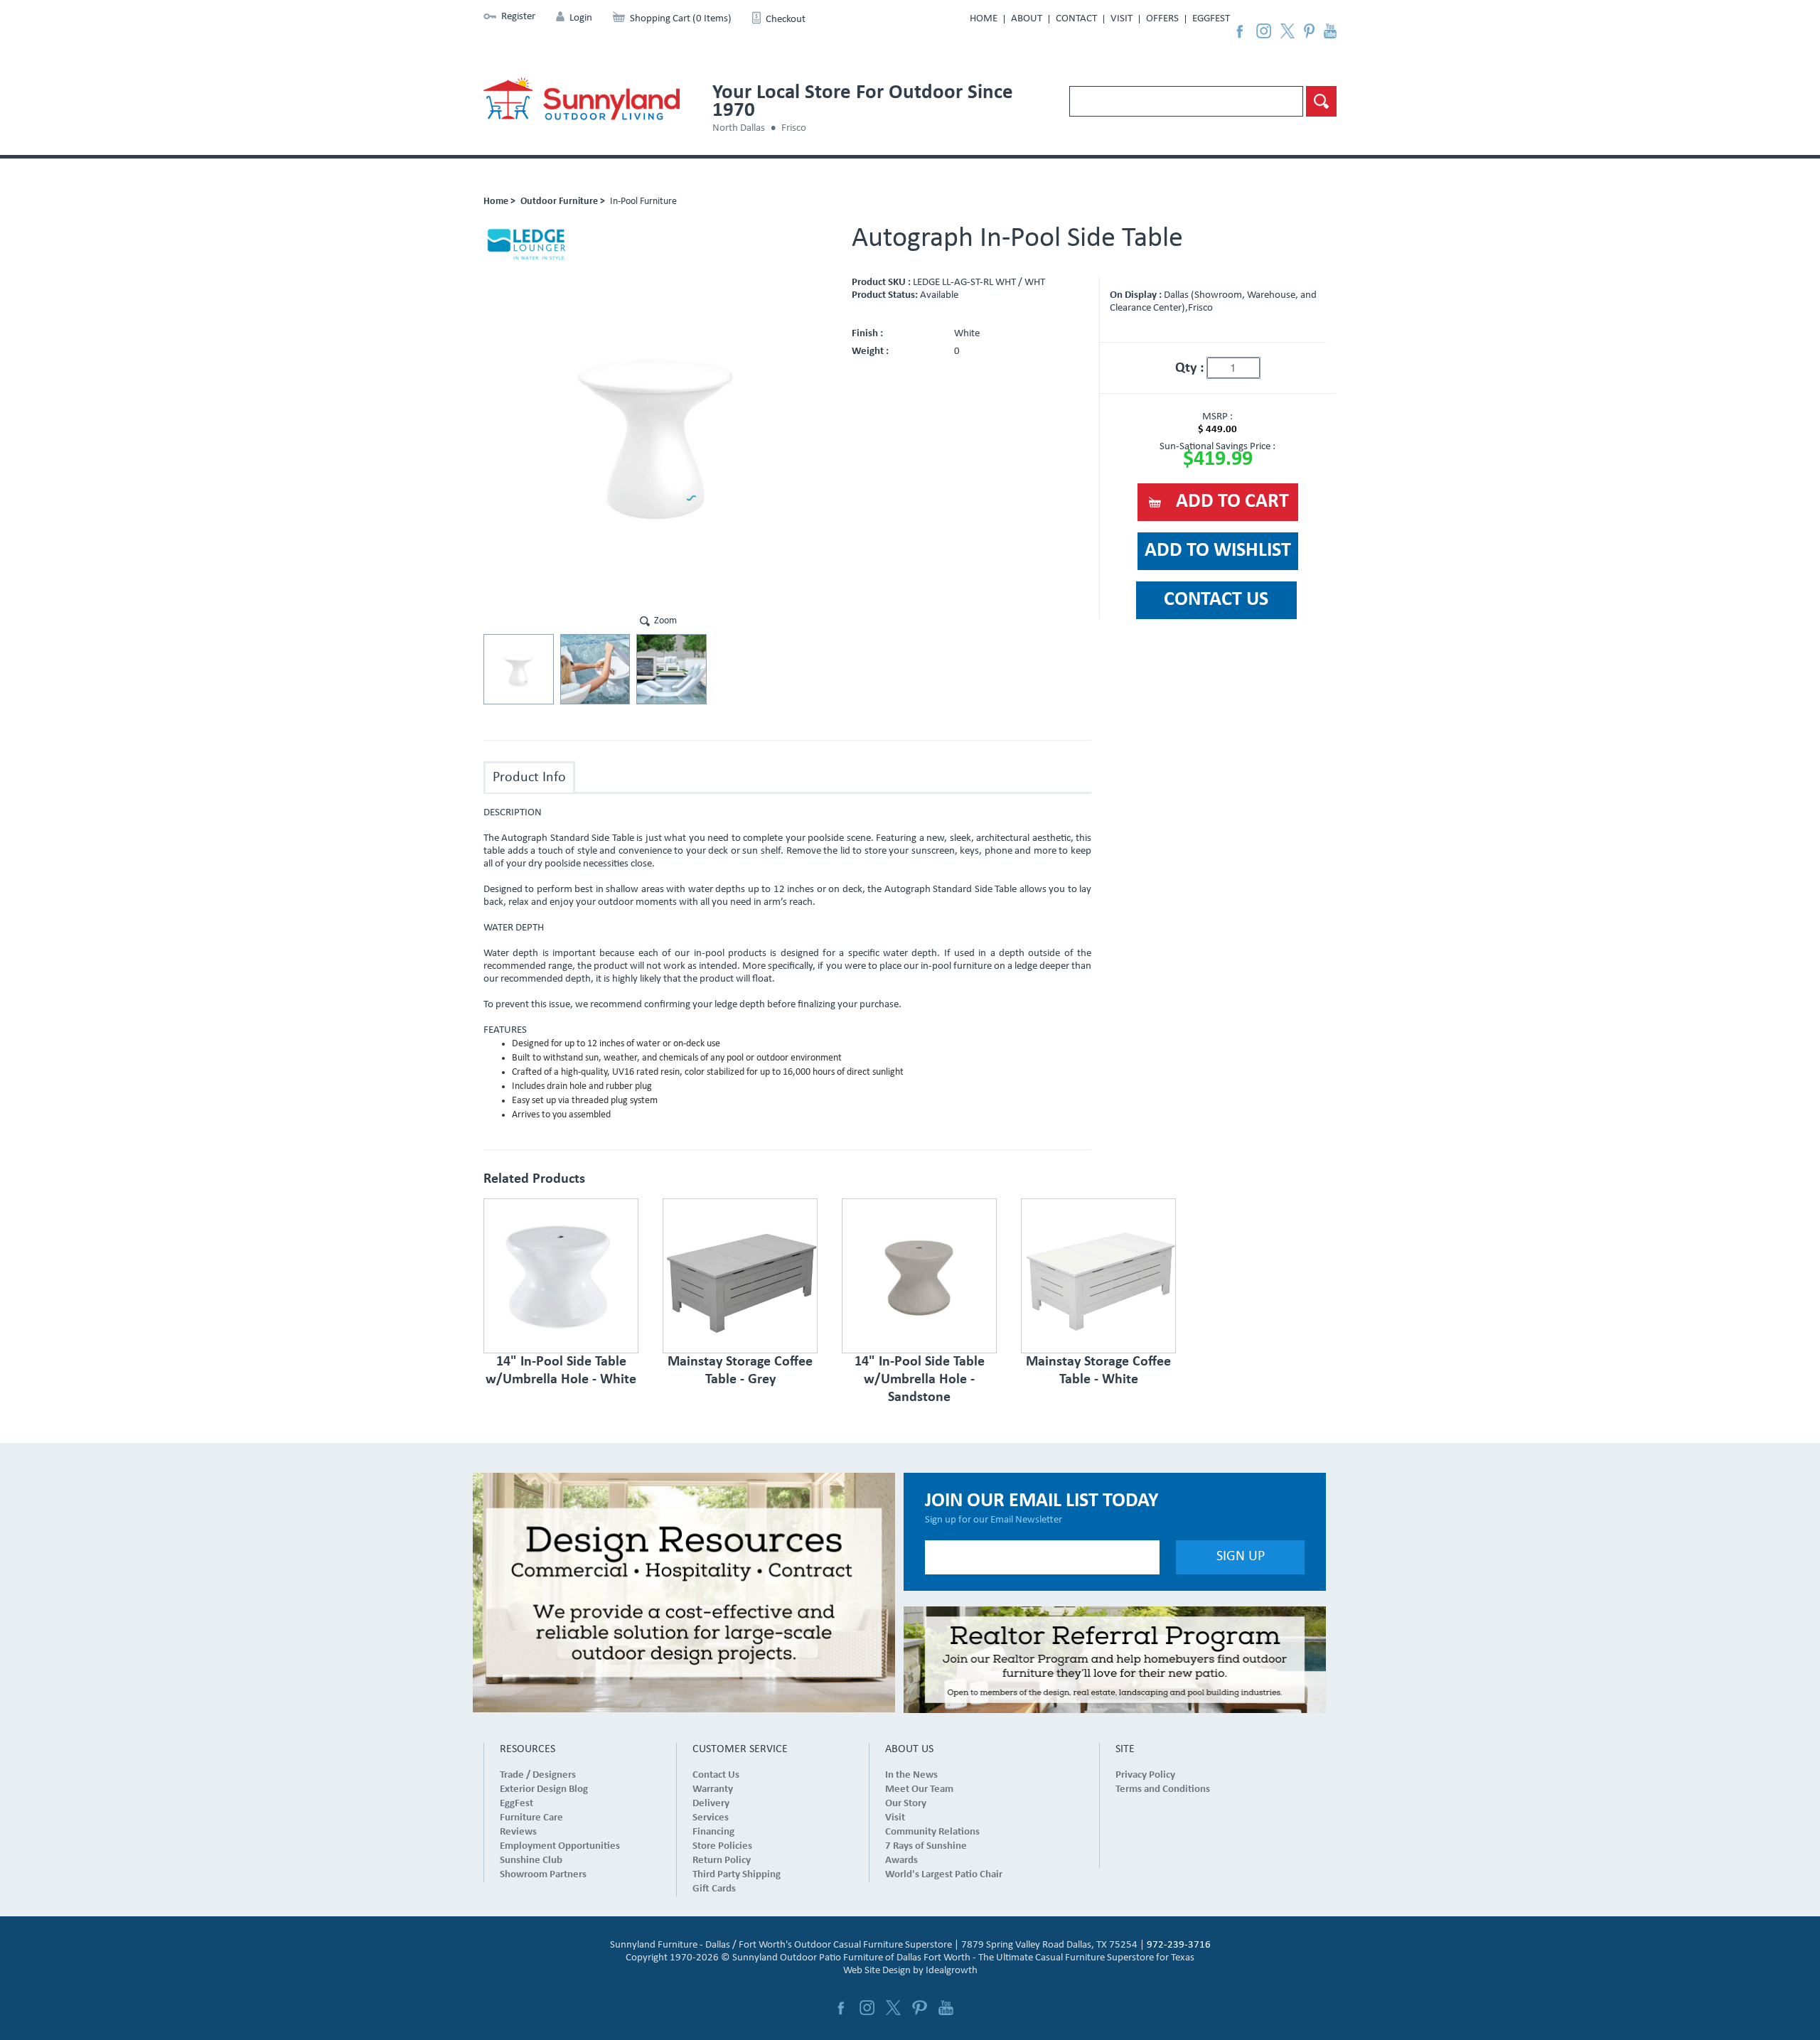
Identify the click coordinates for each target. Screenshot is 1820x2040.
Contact (1076, 19)
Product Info (529, 778)
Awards (901, 1861)
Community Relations (932, 1832)
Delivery (711, 1804)
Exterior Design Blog (544, 1789)
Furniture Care (531, 1818)
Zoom (665, 621)
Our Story (906, 1804)
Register (518, 17)
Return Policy (722, 1861)
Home (984, 19)
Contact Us (716, 1775)
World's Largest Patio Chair (944, 1875)
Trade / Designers (538, 1775)
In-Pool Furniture (643, 202)
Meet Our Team (919, 1789)
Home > (499, 202)
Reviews (518, 1832)
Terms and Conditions (1163, 1789)
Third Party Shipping (737, 1875)
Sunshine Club (531, 1861)
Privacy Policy (1145, 1775)
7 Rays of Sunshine (926, 1846)
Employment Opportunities (560, 1846)
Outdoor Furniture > (563, 202)
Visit (1122, 19)
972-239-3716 (1179, 1945)
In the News (911, 1775)
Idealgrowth (952, 1971)
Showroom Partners (543, 1875)
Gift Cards (714, 1889)
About (1027, 19)
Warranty (713, 1789)
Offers (1162, 19)
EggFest (1211, 19)
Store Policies (722, 1846)
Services (711, 1818)
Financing (713, 1832)
